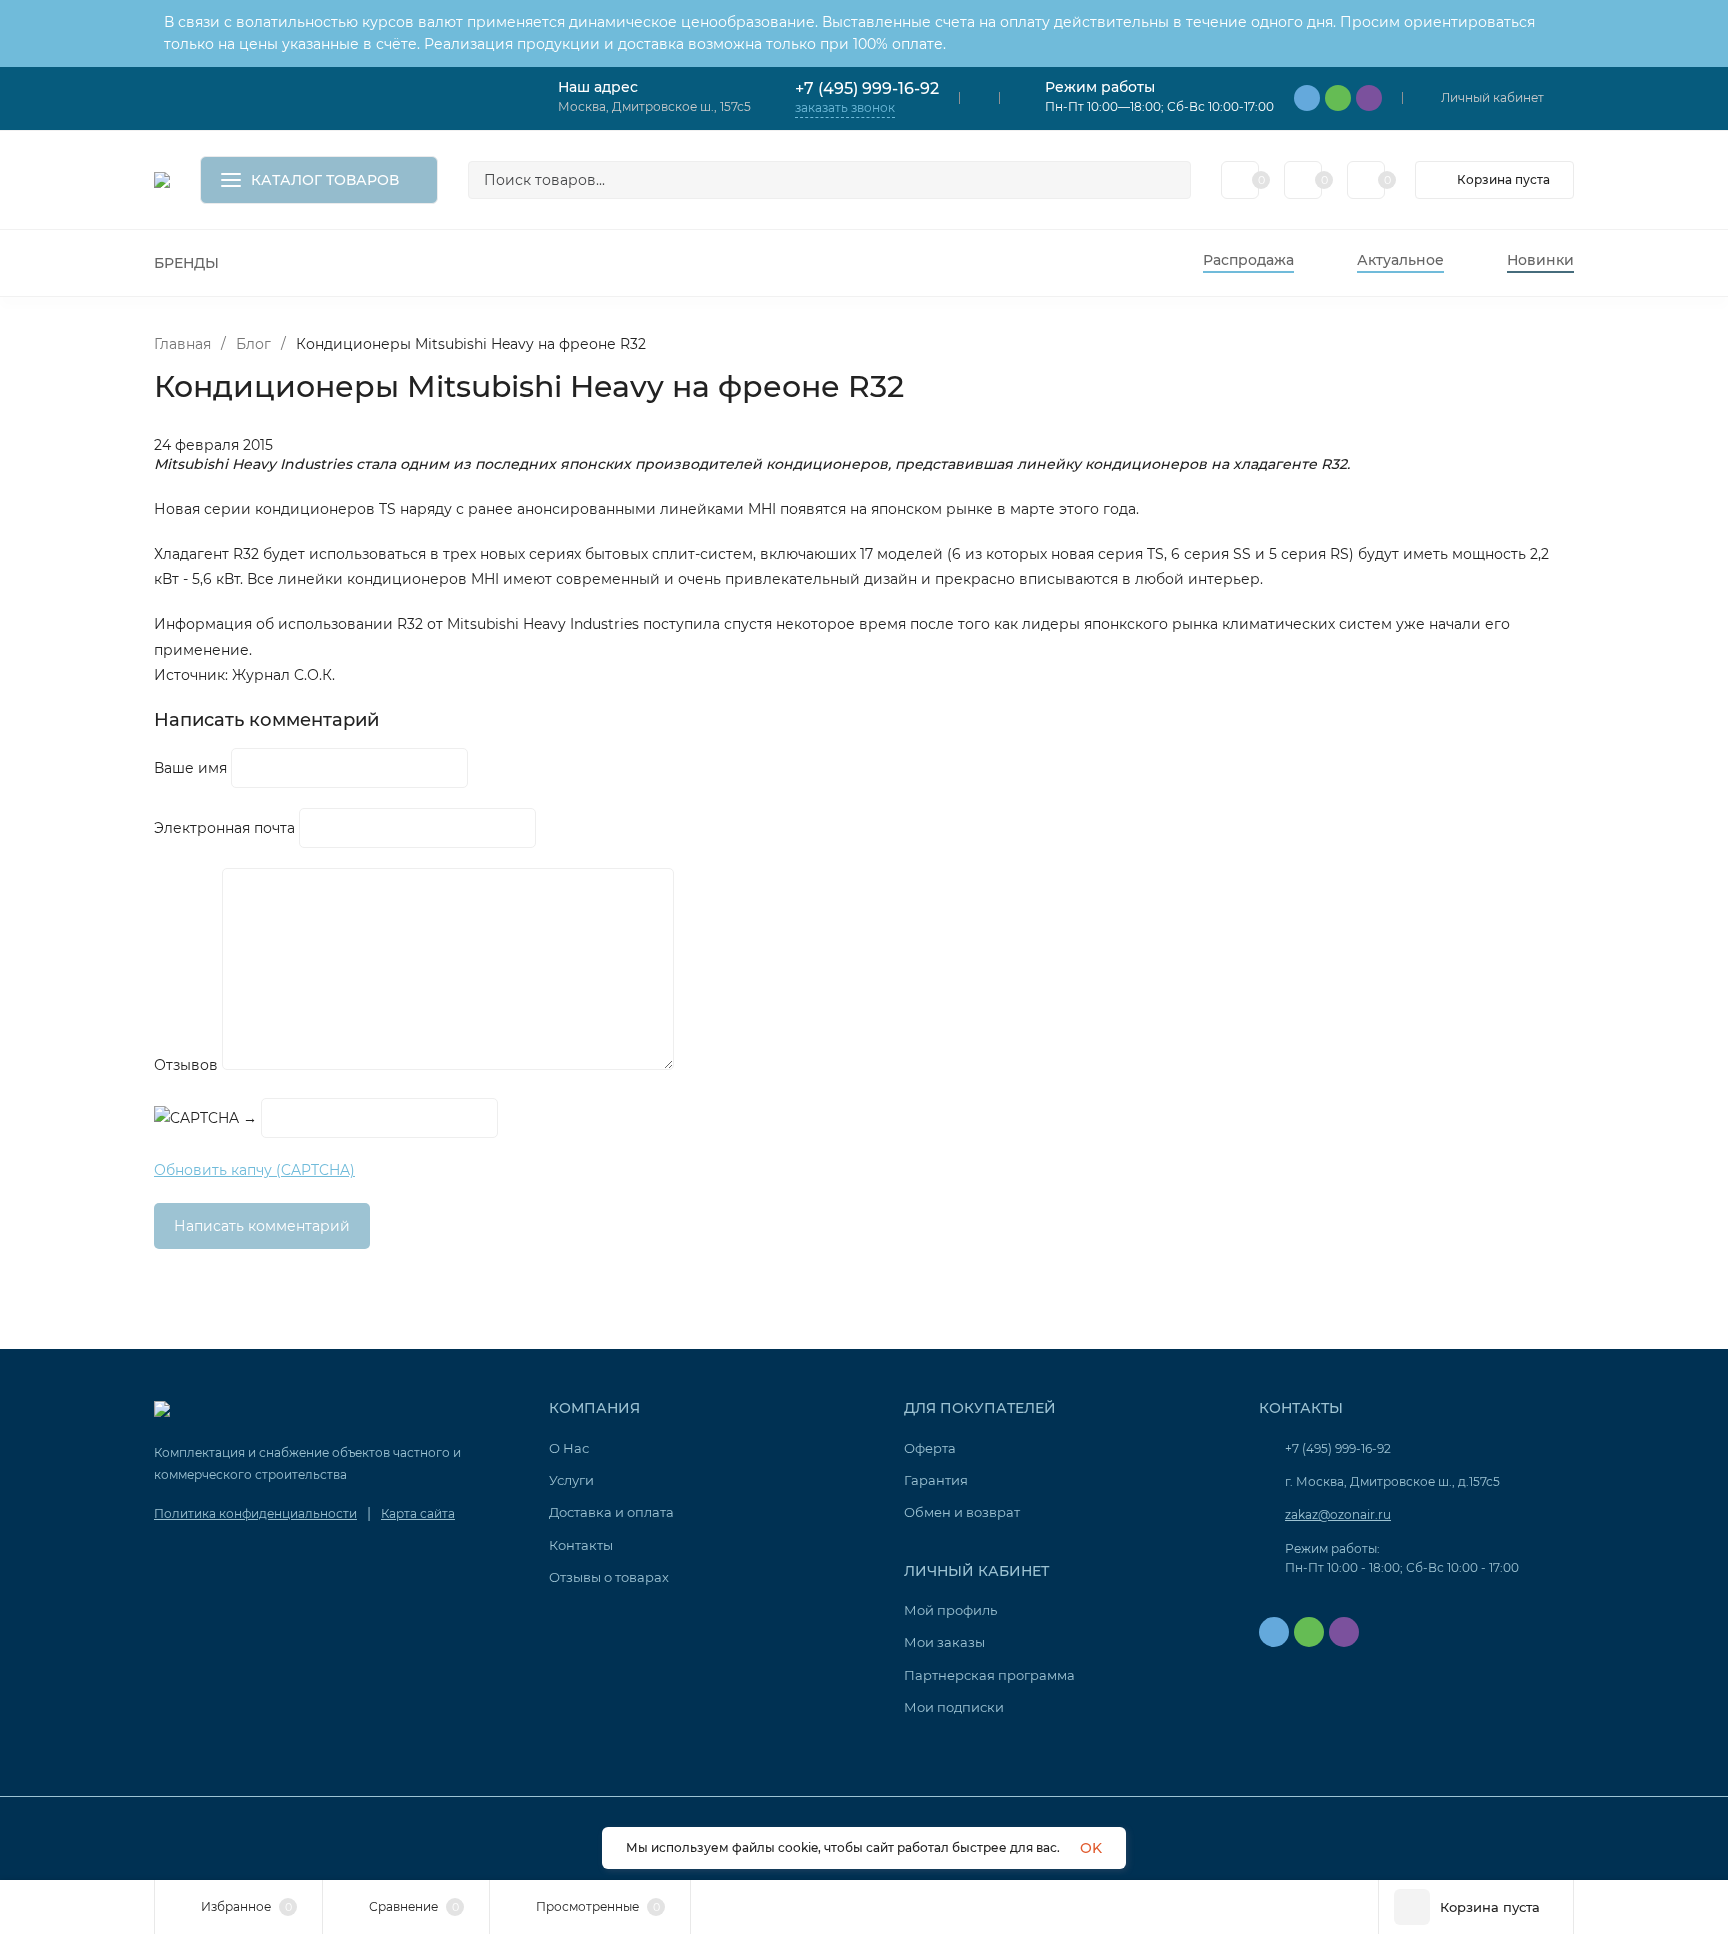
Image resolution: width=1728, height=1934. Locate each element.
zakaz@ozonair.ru (1338, 1514)
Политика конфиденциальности (255, 1513)
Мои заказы (944, 1642)
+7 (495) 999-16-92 (867, 88)
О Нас (569, 1448)
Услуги (571, 1480)
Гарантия (936, 1480)
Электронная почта (224, 828)
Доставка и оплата (611, 1512)
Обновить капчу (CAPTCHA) (254, 1170)
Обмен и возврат (962, 1512)
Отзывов (186, 1065)
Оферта (930, 1448)
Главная (182, 344)
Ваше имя (190, 768)
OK (1091, 1848)
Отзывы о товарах (609, 1577)
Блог (253, 344)
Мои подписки (954, 1707)
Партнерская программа (989, 1675)
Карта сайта (418, 1513)
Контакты (581, 1545)
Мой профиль (950, 1610)
